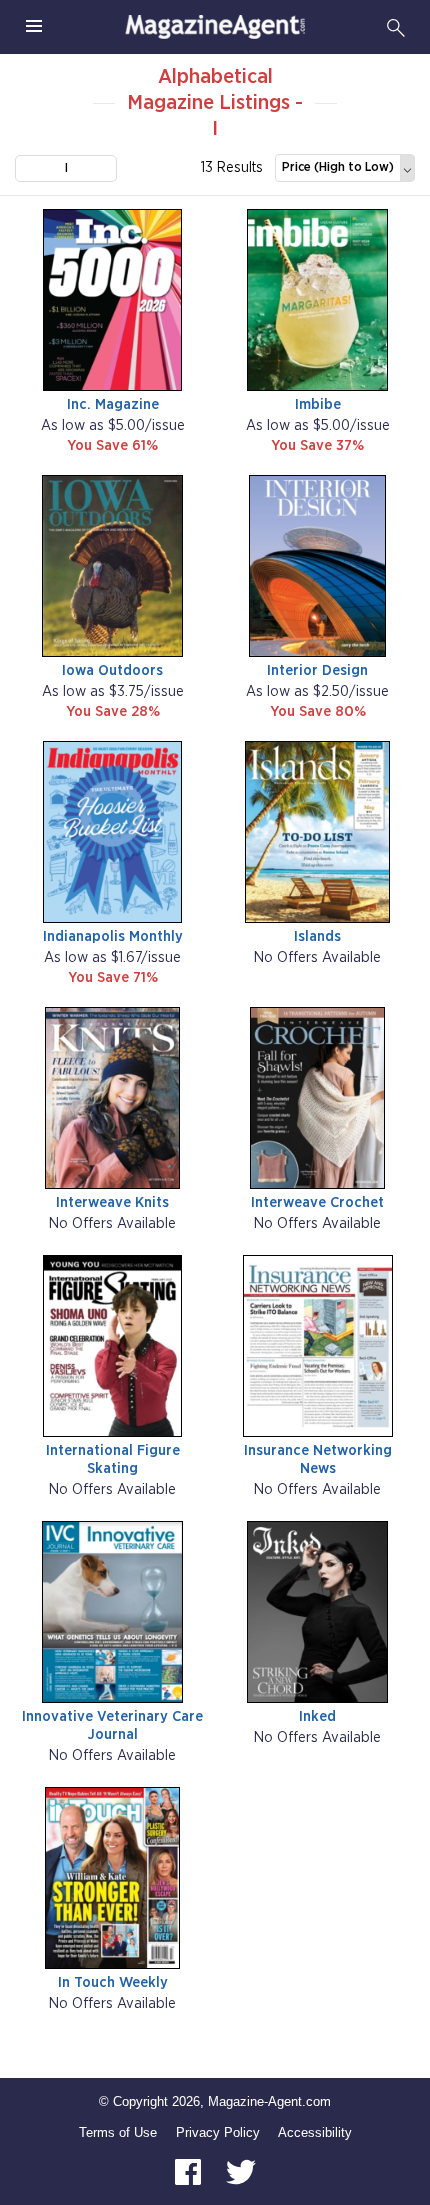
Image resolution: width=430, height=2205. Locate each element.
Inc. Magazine (113, 404)
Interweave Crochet (317, 1202)
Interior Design (317, 670)
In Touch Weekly (113, 1982)
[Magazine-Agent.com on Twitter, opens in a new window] (241, 2171)
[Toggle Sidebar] (34, 27)
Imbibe (318, 404)
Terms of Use (118, 2132)
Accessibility (315, 2132)
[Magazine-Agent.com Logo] (215, 27)
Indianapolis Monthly (113, 936)
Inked (317, 1716)
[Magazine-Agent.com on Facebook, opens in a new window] (190, 2171)
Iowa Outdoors (112, 670)
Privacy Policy (218, 2132)
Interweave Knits (112, 1202)
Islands (317, 936)
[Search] (396, 27)
